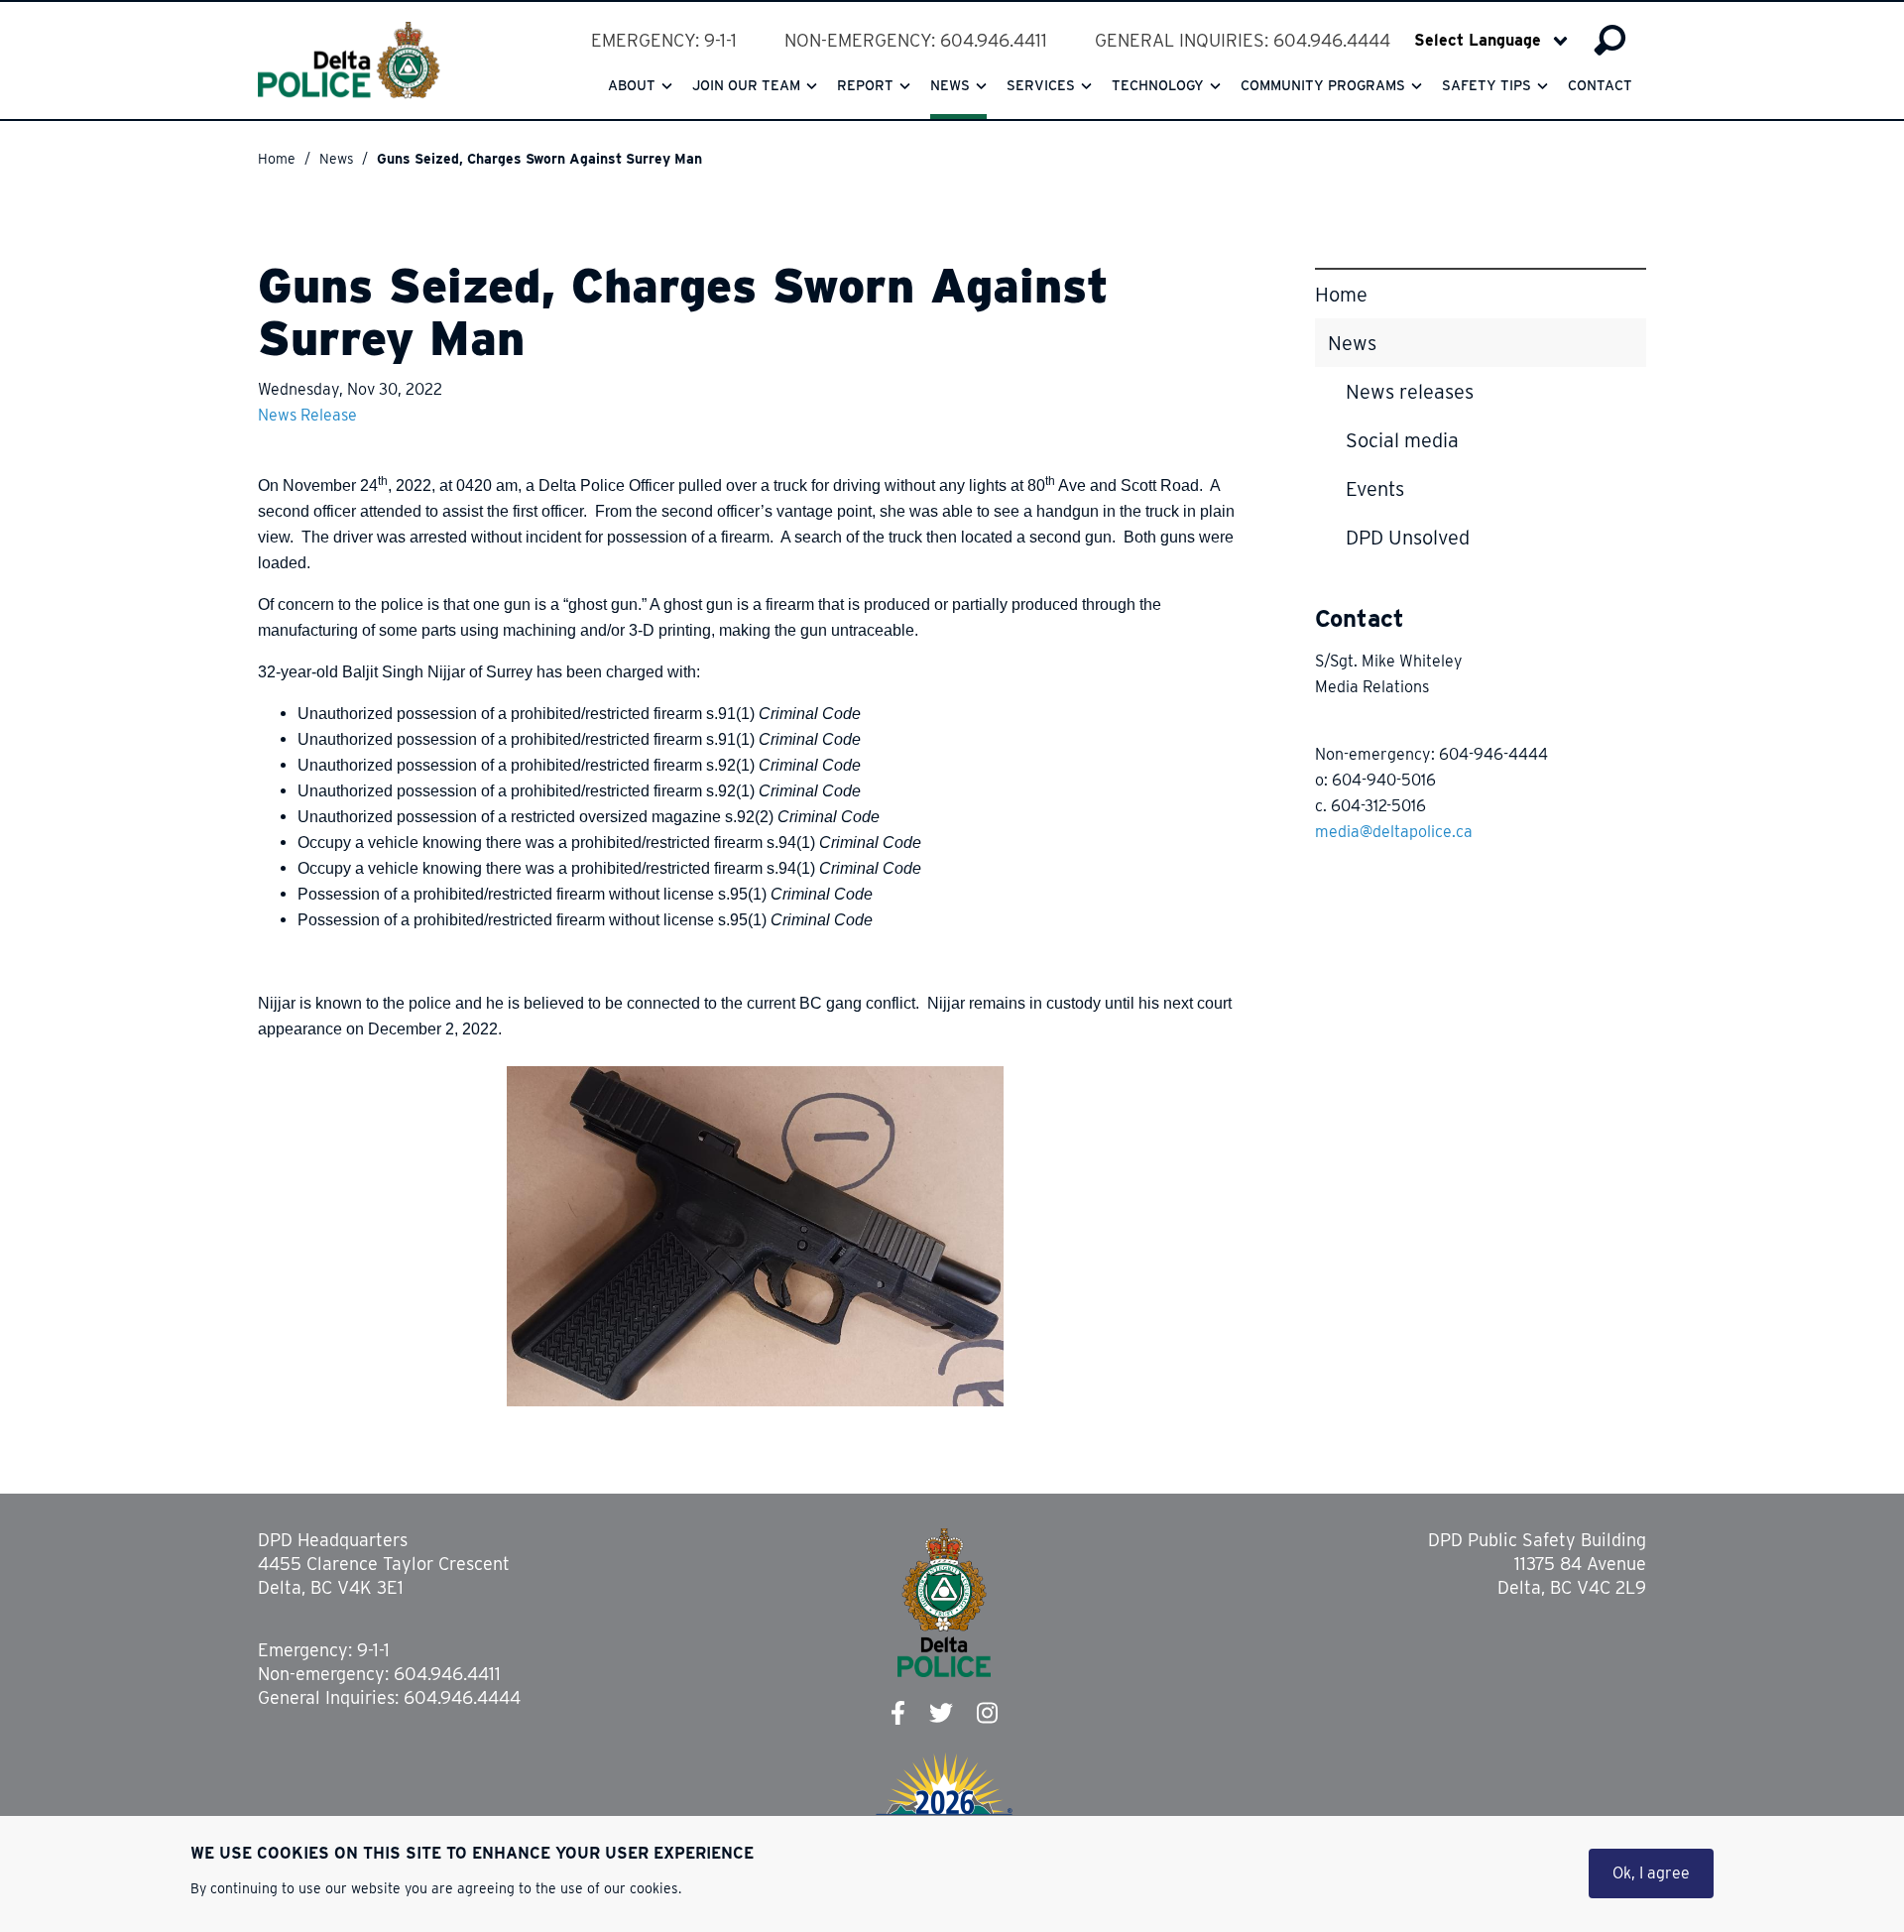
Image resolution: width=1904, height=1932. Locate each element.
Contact (1600, 85)
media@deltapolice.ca (1394, 832)
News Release (307, 415)
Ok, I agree (1651, 1874)
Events (1375, 489)
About (632, 85)
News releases (1410, 392)
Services (1041, 85)
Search (1610, 41)
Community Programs (1323, 85)
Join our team (746, 85)
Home (277, 159)
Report (865, 85)
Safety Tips (1487, 85)
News (950, 85)
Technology (1158, 85)
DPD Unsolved (1408, 538)
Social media (1402, 440)
